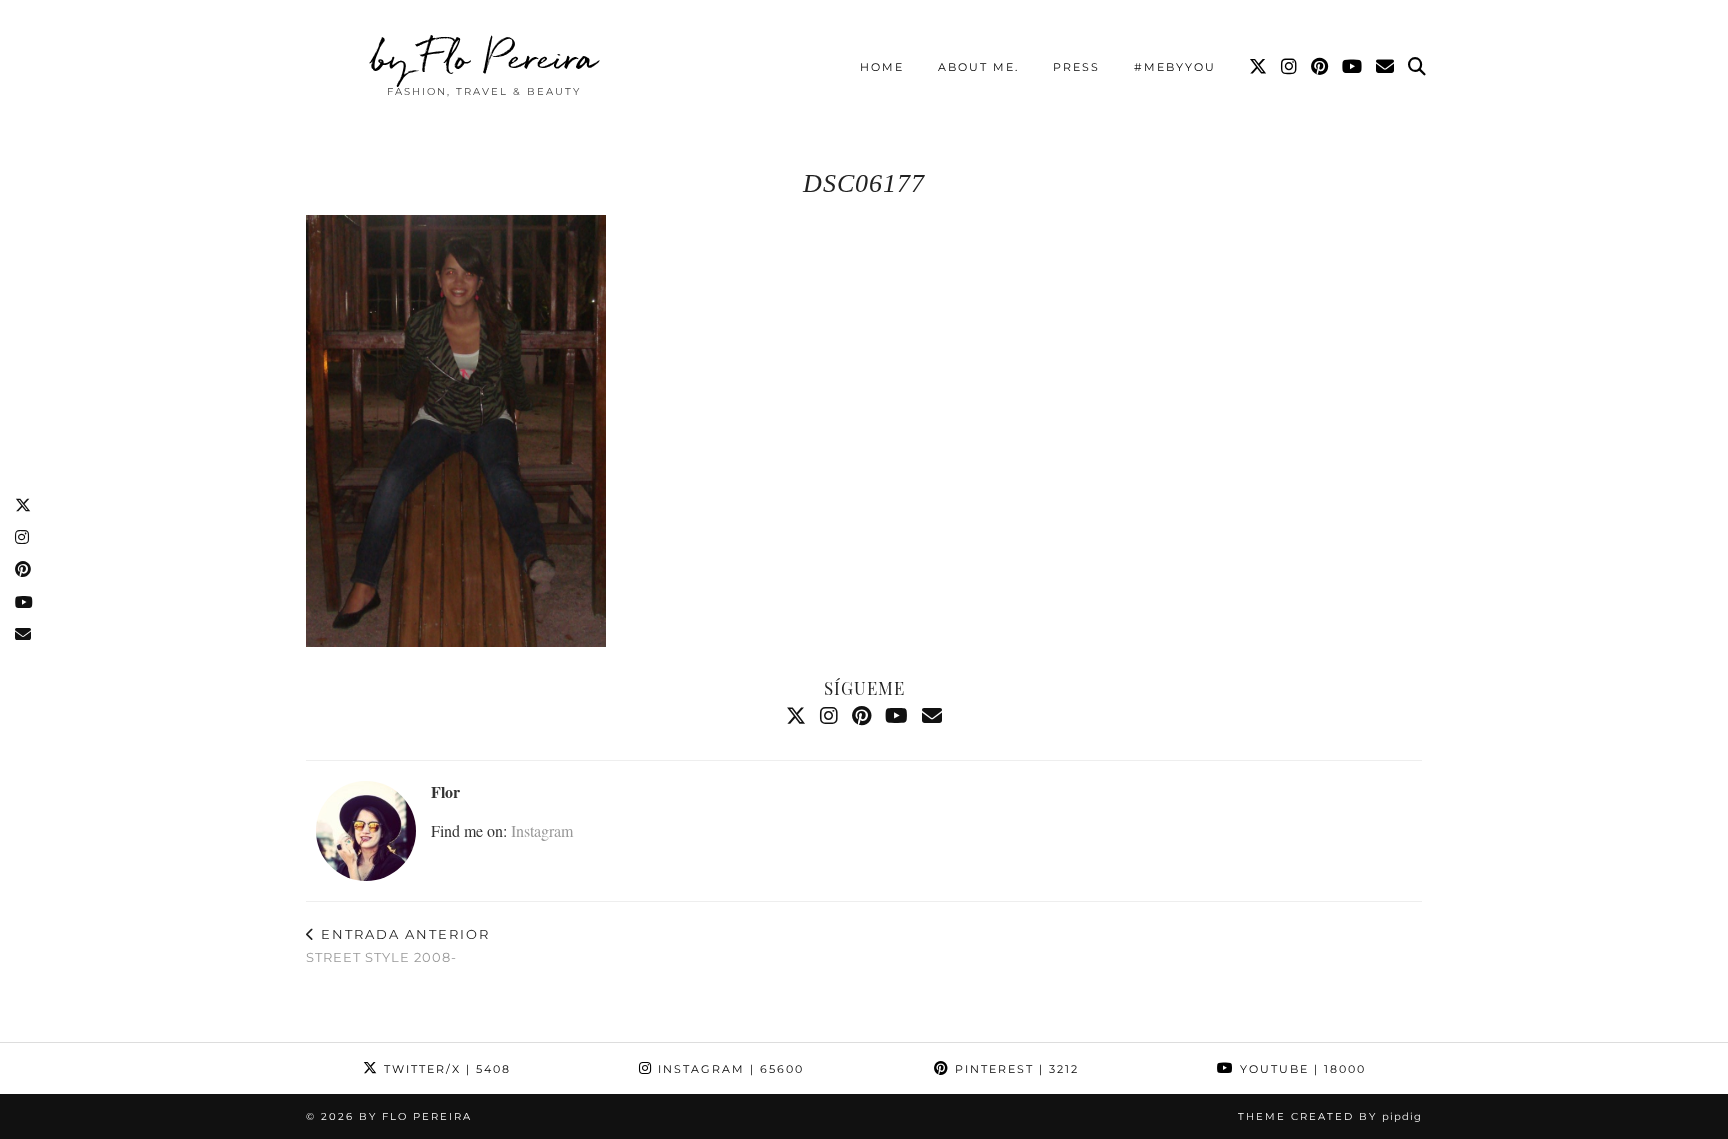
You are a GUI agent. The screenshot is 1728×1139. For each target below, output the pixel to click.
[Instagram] (1290, 67)
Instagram (542, 830)
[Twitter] (1259, 67)
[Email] (1386, 67)
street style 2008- (398, 945)
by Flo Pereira (484, 57)
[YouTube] (1353, 67)
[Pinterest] (1320, 67)
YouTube (1300, 1069)
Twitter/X (445, 1069)
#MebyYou (1175, 67)
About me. (978, 67)
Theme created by (1330, 1116)
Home (882, 67)
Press (1076, 67)
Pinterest (1014, 1069)
